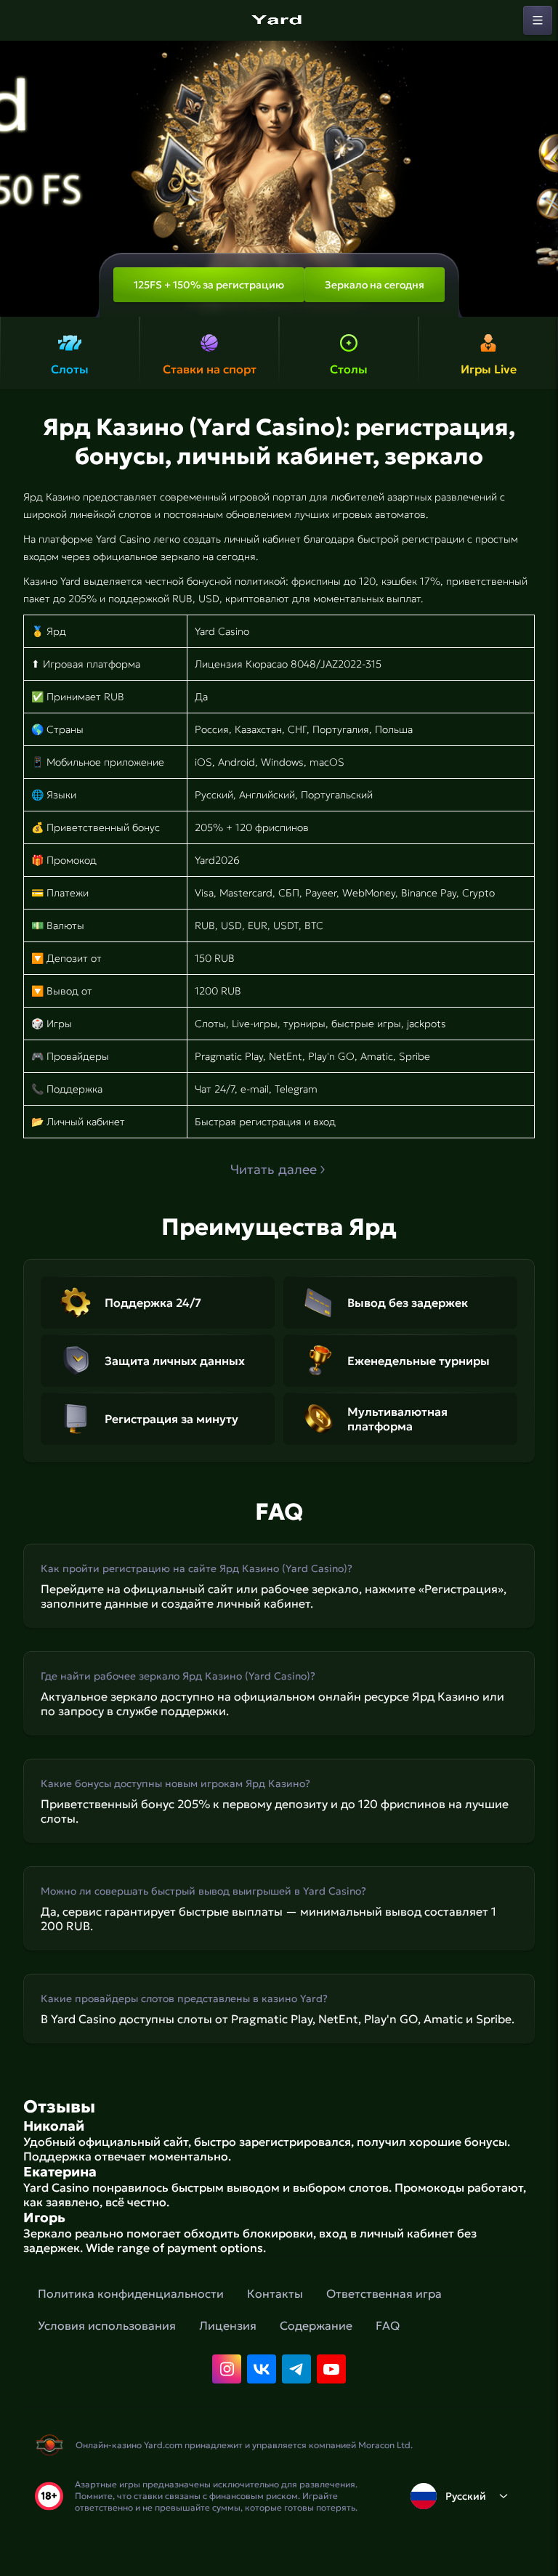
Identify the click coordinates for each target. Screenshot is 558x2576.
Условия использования (107, 2325)
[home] (279, 20)
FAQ (388, 2325)
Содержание (316, 2325)
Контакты (275, 2293)
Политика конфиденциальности (131, 2293)
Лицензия (228, 2325)
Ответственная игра (384, 2293)
